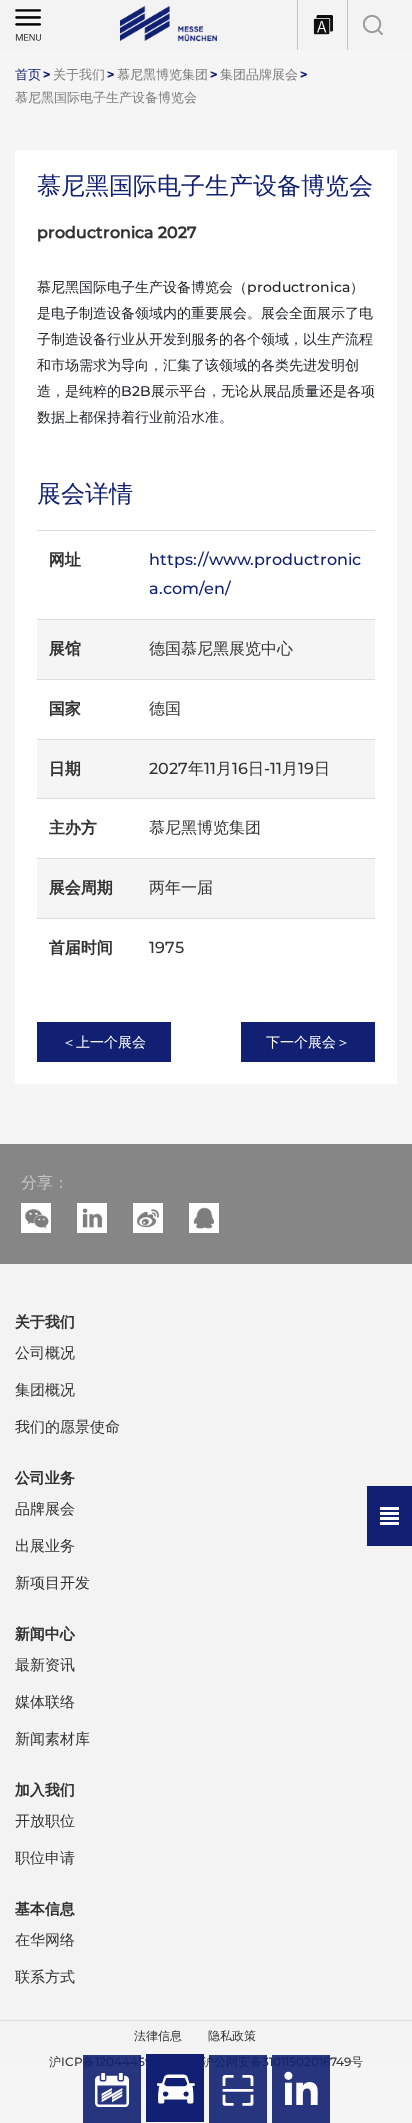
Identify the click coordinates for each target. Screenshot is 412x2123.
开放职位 (45, 1820)
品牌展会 (45, 1508)
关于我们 (79, 74)
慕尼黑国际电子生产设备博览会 (106, 97)
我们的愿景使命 (67, 1426)
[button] (92, 1218)
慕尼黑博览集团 (162, 74)
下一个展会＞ (308, 1042)
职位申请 (45, 1857)
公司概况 (45, 1352)
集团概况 (45, 1389)
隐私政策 (232, 2035)
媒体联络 (45, 1701)
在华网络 (45, 1939)
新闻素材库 (52, 1738)
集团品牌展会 (259, 74)
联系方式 (45, 1976)
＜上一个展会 (104, 1042)
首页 (28, 74)
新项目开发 (52, 1582)
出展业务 (45, 1545)
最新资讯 (45, 1664)
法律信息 (158, 2035)
